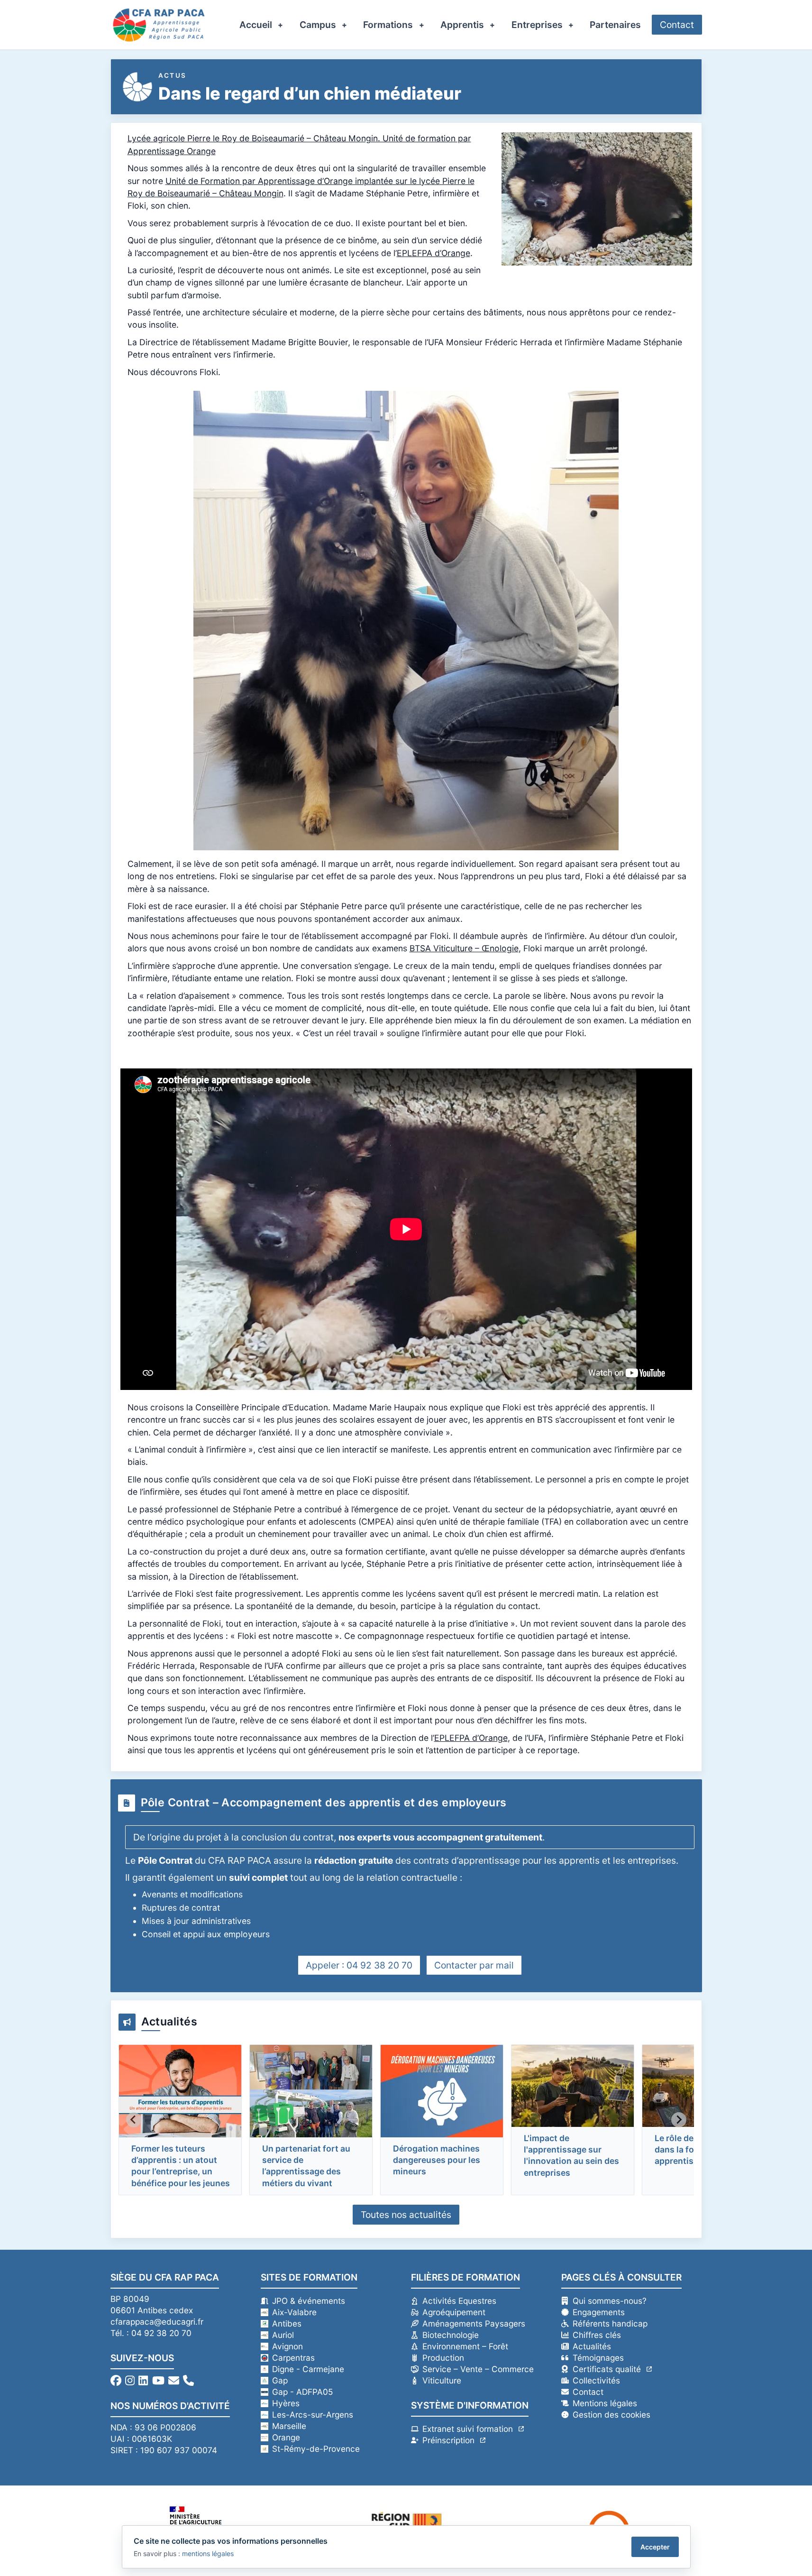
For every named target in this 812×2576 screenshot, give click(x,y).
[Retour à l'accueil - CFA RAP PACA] (159, 25)
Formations (388, 25)
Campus (318, 25)
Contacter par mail (474, 1965)
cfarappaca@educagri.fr (157, 2322)
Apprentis (462, 25)
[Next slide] (679, 2120)
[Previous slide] (134, 2120)
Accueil (256, 25)
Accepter (655, 2547)
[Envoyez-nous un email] (174, 2380)
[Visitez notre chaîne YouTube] (158, 2380)
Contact (677, 25)
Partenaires (615, 25)
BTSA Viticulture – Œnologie (464, 948)
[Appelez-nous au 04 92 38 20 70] (188, 2380)
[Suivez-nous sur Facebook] (116, 2380)
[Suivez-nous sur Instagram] (130, 2380)
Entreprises (537, 25)
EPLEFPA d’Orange (433, 253)
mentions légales (208, 2553)
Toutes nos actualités (406, 2215)
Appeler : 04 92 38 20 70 (359, 1965)
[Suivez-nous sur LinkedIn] (143, 2380)
